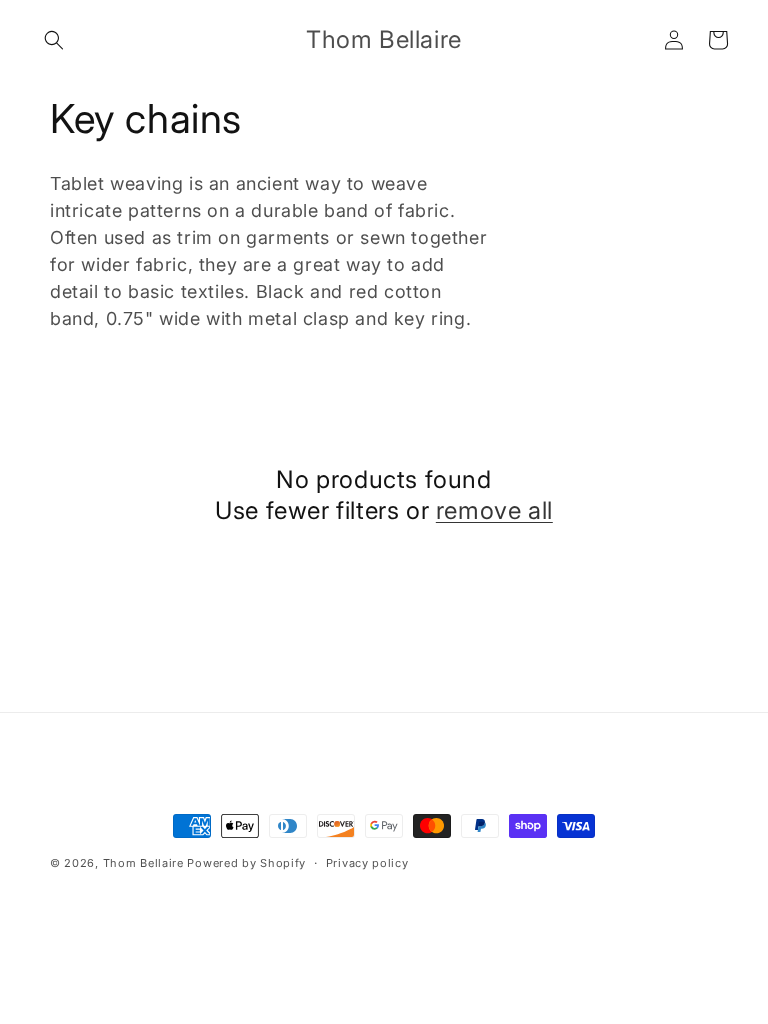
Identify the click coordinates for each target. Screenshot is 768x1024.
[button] (54, 40)
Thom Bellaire (143, 863)
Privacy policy (367, 863)
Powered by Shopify (246, 863)
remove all (494, 510)
